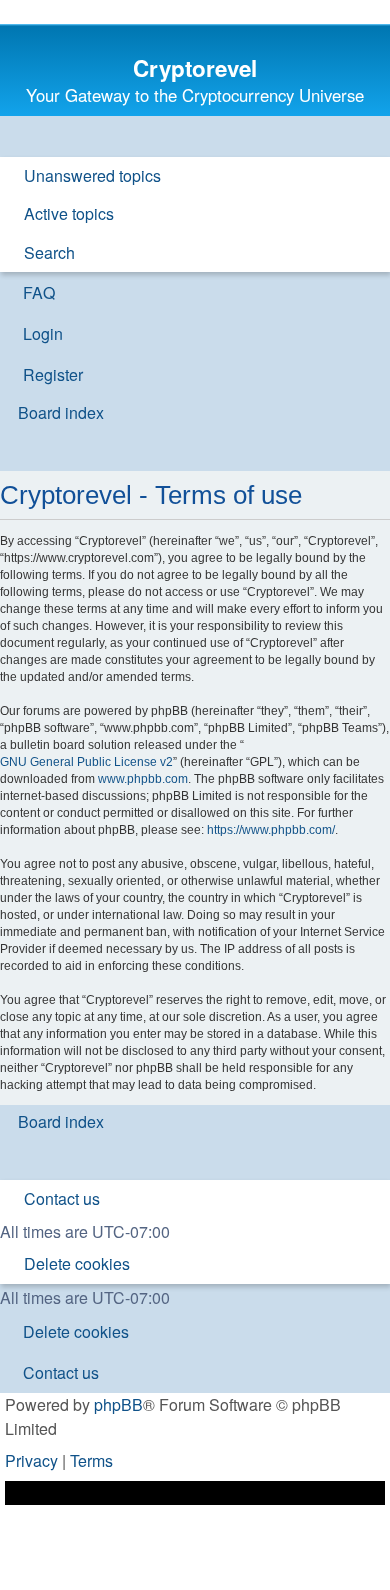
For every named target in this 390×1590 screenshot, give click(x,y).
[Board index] (195, 41)
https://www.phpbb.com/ (271, 830)
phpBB (118, 1404)
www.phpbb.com (143, 779)
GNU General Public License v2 (86, 762)
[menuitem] (83, 176)
